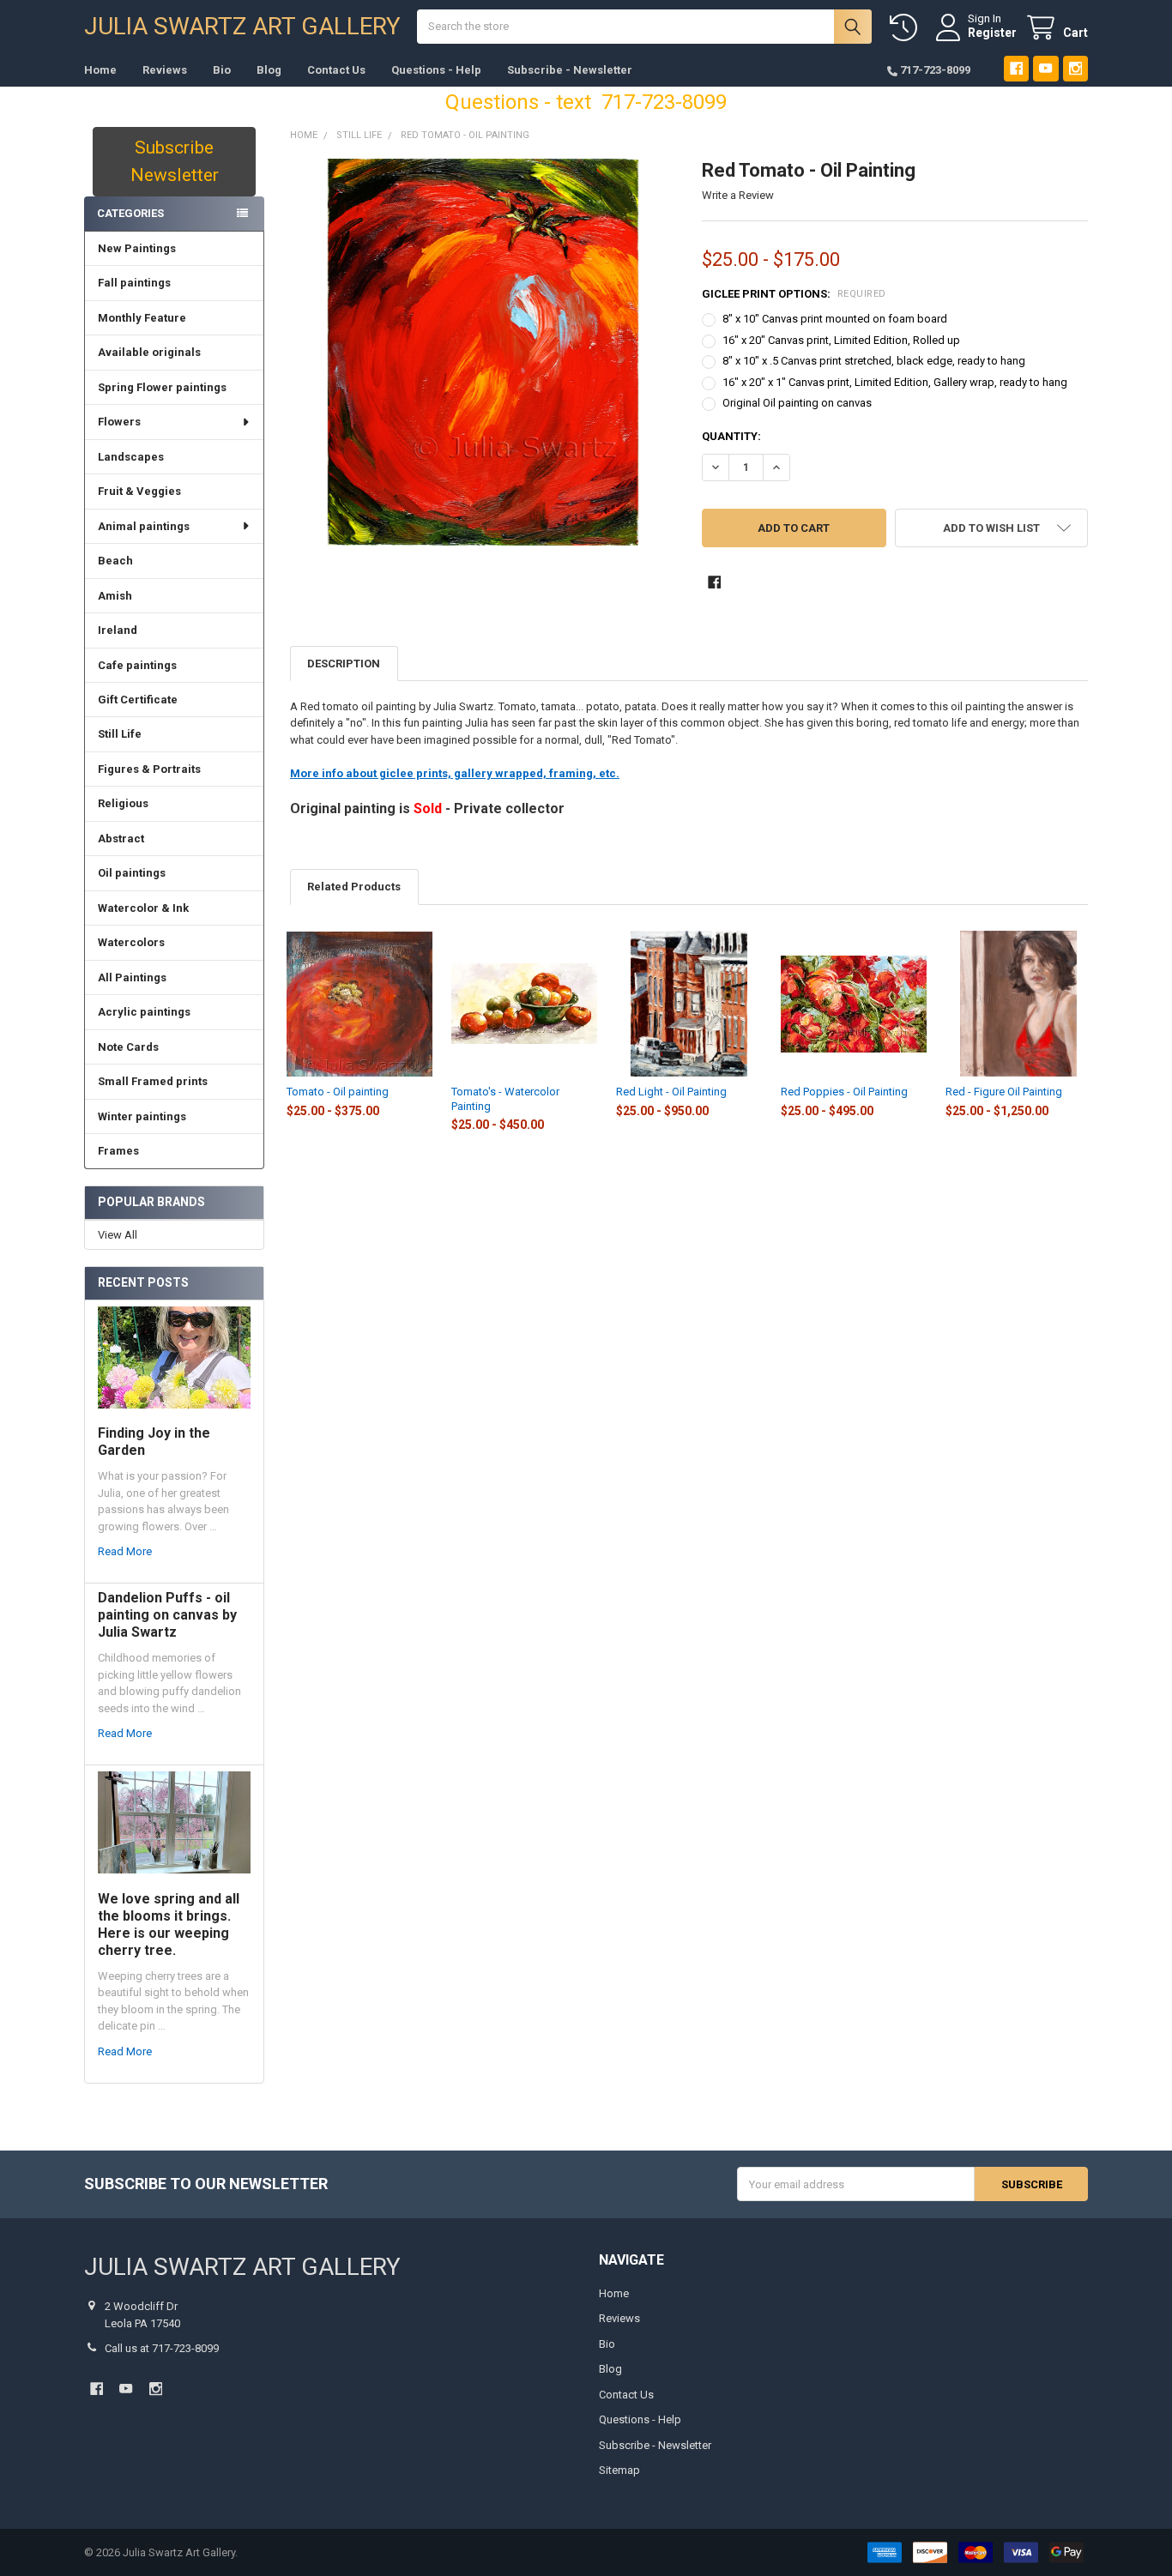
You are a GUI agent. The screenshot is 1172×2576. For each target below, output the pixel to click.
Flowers (119, 422)
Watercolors (131, 942)
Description (344, 664)
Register (992, 33)
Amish (115, 596)
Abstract (121, 839)
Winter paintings (142, 1116)
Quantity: (731, 436)
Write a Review (738, 195)
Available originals (149, 352)
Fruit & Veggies (139, 491)
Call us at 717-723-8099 (162, 2348)
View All (118, 1235)
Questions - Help (436, 70)
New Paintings (137, 248)
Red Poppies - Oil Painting (844, 1092)
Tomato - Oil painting (338, 1092)
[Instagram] (1075, 68)
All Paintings (132, 977)
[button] (991, 528)
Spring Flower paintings (162, 387)
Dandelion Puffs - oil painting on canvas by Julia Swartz (167, 1615)
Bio (222, 70)
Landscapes (131, 457)
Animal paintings (144, 526)
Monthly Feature (142, 318)
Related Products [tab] (354, 887)
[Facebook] (1016, 68)
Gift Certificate (138, 700)
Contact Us (336, 70)
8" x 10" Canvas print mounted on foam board (835, 319)
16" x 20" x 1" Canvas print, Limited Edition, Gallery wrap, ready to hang (895, 382)
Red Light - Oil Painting (671, 1092)
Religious (123, 803)
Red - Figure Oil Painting (1004, 1092)
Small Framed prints (153, 1081)
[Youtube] (1045, 68)
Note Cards (128, 1047)
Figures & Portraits (149, 769)
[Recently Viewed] (907, 28)
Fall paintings (134, 283)
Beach (115, 561)
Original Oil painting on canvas (797, 403)
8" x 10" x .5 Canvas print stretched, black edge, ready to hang (874, 361)
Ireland (118, 630)
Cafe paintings (137, 665)
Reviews (165, 70)
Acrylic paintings (144, 1012)
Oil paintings (132, 873)
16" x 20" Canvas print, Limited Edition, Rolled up (841, 340)
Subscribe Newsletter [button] (175, 161)
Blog (269, 70)
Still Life (120, 734)
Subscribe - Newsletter (570, 70)
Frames (118, 1151)
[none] (483, 352)
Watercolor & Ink (143, 908)
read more (125, 1551)
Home (100, 70)
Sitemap (619, 2470)
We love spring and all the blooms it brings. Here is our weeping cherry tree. (169, 1924)
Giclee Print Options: (794, 294)
